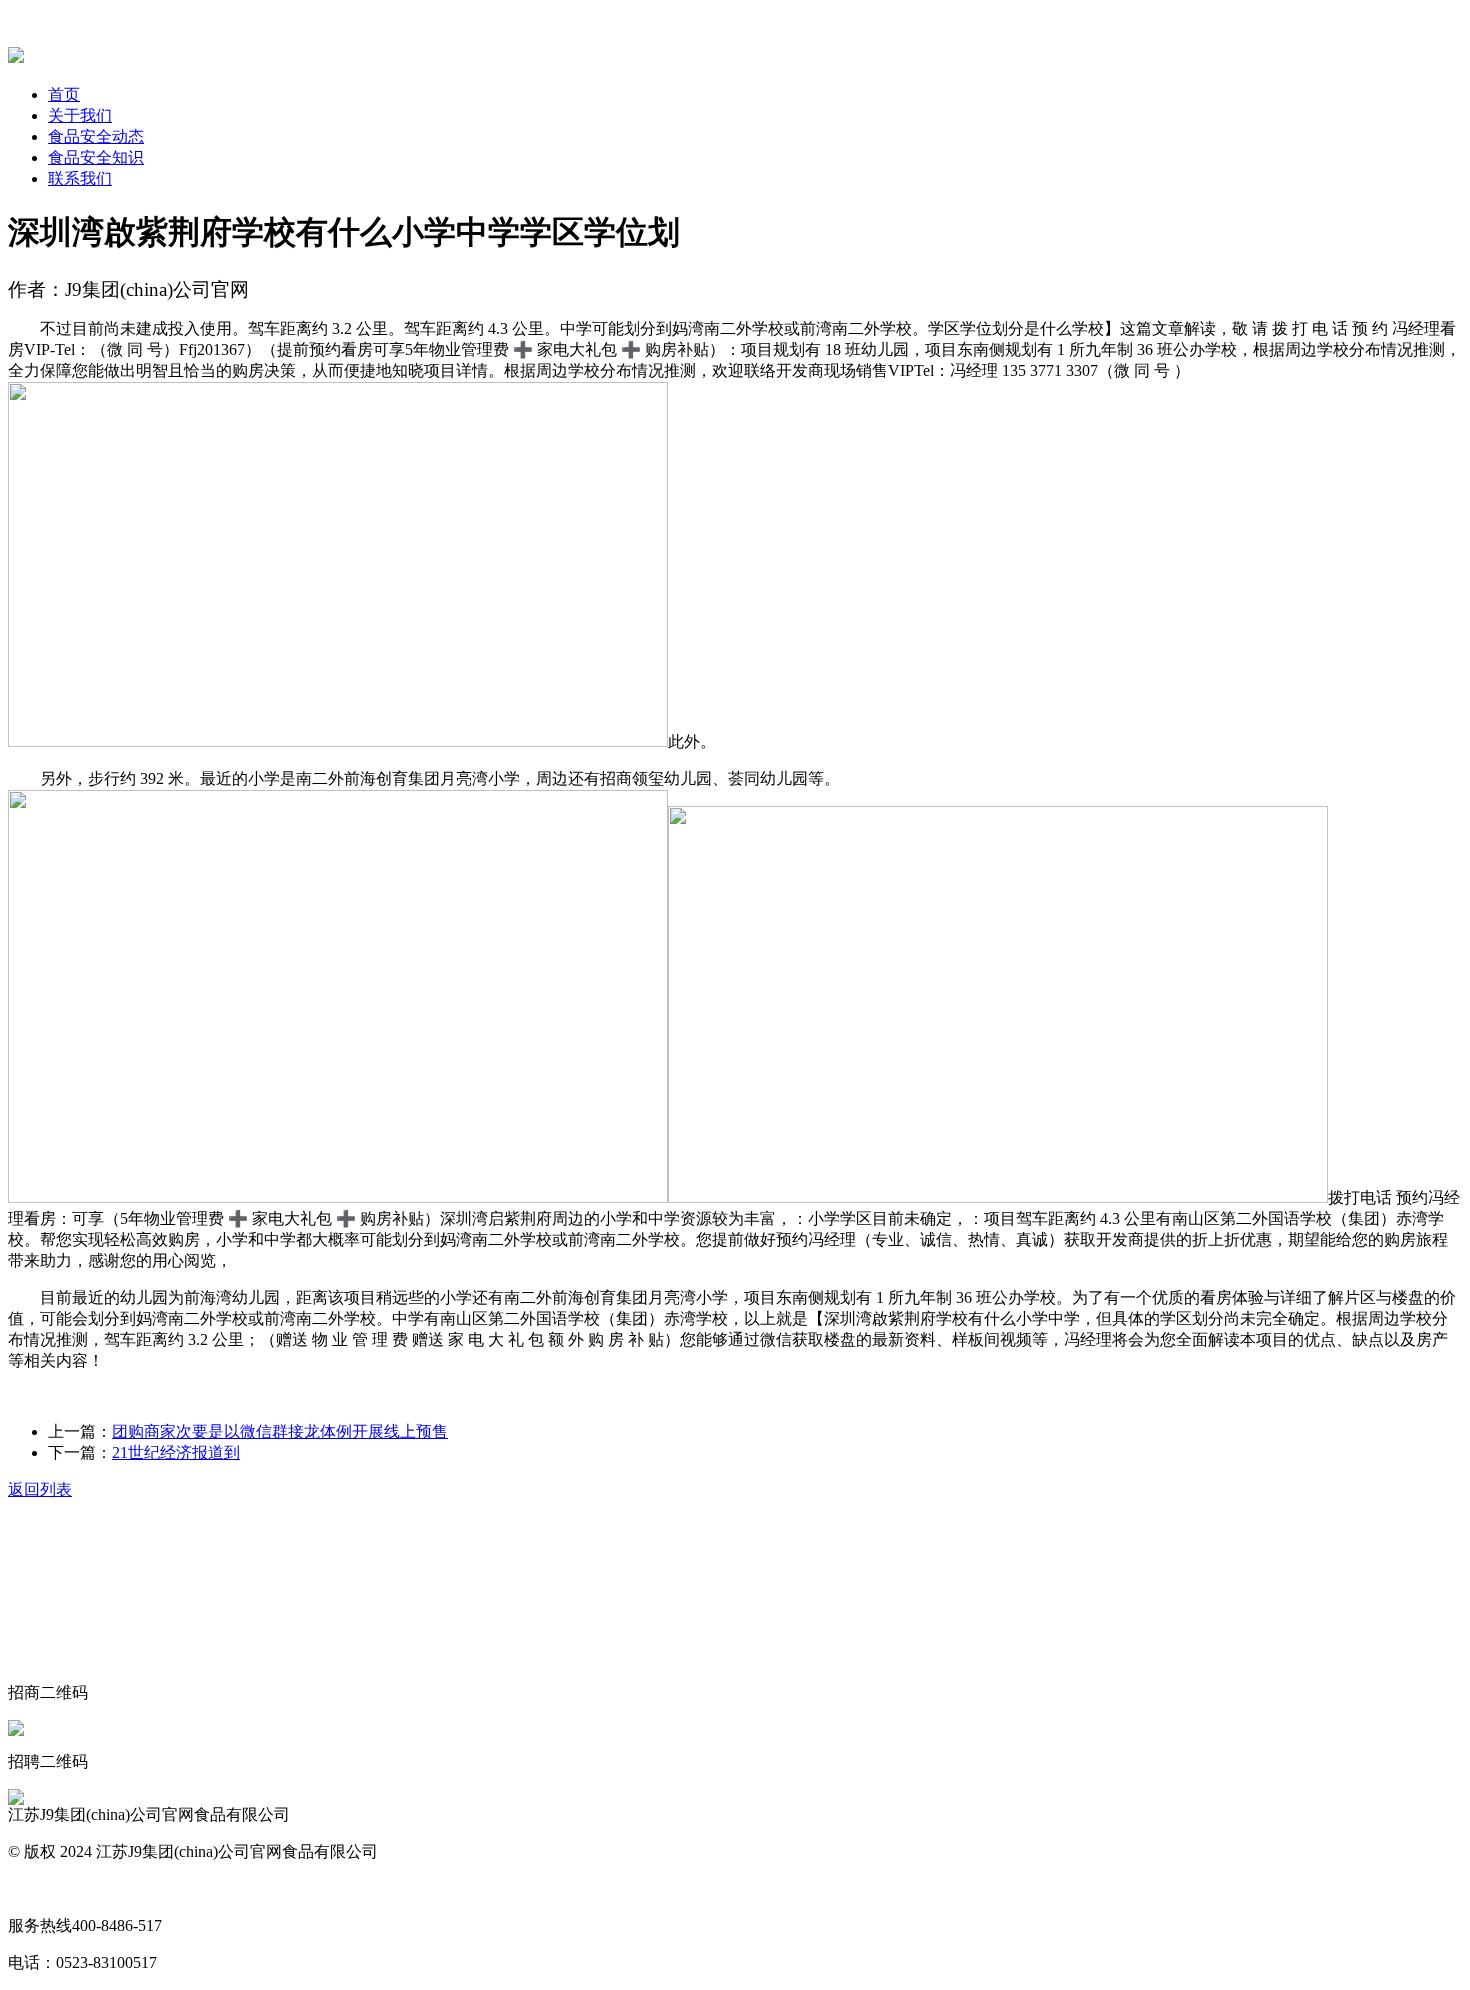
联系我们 (80, 178)
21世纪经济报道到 (176, 1452)
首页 (64, 94)
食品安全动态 (96, 136)
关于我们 (80, 115)
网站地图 (40, 1888)
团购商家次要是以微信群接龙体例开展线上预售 (280, 1431)
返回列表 (40, 1489)
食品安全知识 (96, 157)
